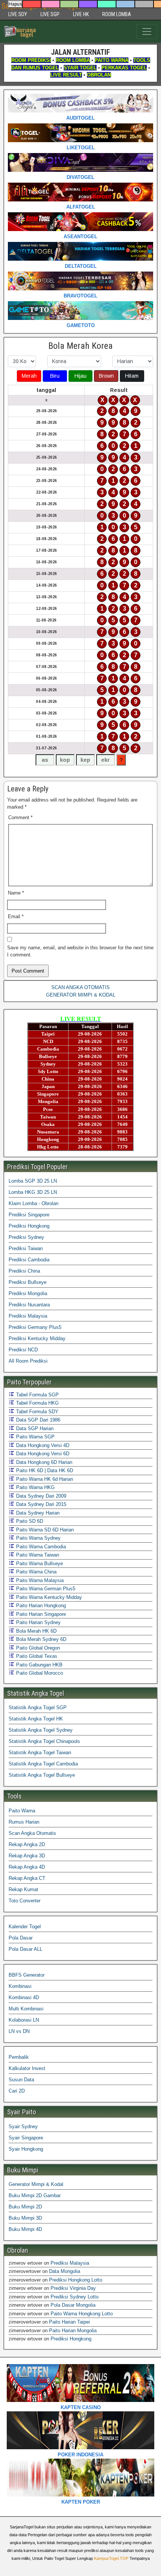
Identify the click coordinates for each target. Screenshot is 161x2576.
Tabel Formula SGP (37, 1395)
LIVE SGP (50, 14)
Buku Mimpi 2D (25, 2207)
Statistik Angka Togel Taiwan (40, 1753)
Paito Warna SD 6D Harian (44, 1530)
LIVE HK (81, 14)
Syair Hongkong (26, 2149)
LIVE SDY (18, 14)
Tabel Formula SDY (37, 1412)
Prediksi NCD (23, 1350)
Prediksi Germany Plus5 (35, 1327)
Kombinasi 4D (24, 1997)
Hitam (132, 376)
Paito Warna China (36, 1572)
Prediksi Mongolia (28, 1293)
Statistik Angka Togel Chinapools (44, 1741)
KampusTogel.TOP (111, 2558)
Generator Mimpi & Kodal (36, 2184)
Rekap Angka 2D (27, 1844)
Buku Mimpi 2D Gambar (35, 2195)
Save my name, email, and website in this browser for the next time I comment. (80, 951)
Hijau (80, 376)
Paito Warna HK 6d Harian (44, 1479)
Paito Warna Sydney (38, 1538)
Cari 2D (17, 2091)
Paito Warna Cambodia (40, 1547)
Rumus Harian (24, 1822)
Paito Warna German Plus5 (45, 1589)
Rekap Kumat (23, 1889)
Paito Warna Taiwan (37, 1555)
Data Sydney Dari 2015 (40, 1504)
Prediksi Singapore (29, 1215)
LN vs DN (19, 2031)
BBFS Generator (27, 1975)
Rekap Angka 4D (27, 1867)
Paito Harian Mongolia (73, 2331)
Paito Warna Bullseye (39, 1563)
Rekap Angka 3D (27, 1856)
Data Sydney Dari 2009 (40, 1496)
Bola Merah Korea (80, 346)
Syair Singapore (26, 2138)
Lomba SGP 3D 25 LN (33, 1181)
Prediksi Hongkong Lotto (76, 2280)
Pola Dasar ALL (25, 1949)
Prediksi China (24, 1271)
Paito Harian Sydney (38, 1622)
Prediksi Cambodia (29, 1260)
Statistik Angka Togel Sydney (41, 1730)
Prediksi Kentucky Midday (37, 1338)
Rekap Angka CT (27, 1878)
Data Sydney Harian (37, 1513)
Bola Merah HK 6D (36, 1631)
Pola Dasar (21, 1938)
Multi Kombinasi (26, 2009)
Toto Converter (25, 1901)
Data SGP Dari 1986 (37, 1420)
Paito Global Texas (36, 1656)
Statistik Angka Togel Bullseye (42, 1775)
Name (16, 893)
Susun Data (21, 2080)
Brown (106, 376)
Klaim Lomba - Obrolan (34, 1203)
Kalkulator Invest (27, 2068)
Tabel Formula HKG (37, 1403)
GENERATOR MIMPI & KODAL (81, 995)
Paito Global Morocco (39, 1673)
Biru (55, 376)
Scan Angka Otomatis (32, 1833)
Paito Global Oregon (37, 1648)
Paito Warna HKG (35, 1487)
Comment (20, 817)
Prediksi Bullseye (28, 1282)
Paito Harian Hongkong (40, 1605)
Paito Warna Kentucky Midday (48, 1597)
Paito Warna (22, 1811)
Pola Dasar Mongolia (73, 2305)
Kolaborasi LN (24, 2020)
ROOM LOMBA (117, 14)
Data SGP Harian (34, 1428)
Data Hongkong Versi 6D (42, 1454)
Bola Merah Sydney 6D (40, 1639)
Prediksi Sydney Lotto (75, 2297)
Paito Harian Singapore (40, 1614)
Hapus (15, 4)
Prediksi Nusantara (29, 1305)
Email (16, 916)
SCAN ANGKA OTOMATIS (80, 987)
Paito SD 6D (29, 1521)
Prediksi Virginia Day (73, 2288)
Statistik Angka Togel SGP (38, 1708)
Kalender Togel (25, 1927)
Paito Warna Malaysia (39, 1580)
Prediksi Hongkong (29, 1226)
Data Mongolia (65, 2271)
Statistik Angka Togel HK (36, 1719)
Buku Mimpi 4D (25, 2229)
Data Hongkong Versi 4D (42, 1445)
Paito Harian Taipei (69, 2322)
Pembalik (19, 2057)
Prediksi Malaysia (28, 1316)
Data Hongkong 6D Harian (43, 1462)
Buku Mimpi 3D (25, 2218)
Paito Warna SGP (35, 1437)
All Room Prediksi (28, 1361)
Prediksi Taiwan (26, 1248)
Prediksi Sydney (26, 1237)
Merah (29, 376)
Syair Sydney (23, 2126)
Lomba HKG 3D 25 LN (33, 1192)
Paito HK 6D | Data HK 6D (44, 1470)
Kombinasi (20, 1986)
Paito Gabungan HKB (39, 1665)
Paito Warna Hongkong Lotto (82, 2314)
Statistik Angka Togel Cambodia (43, 1764)
